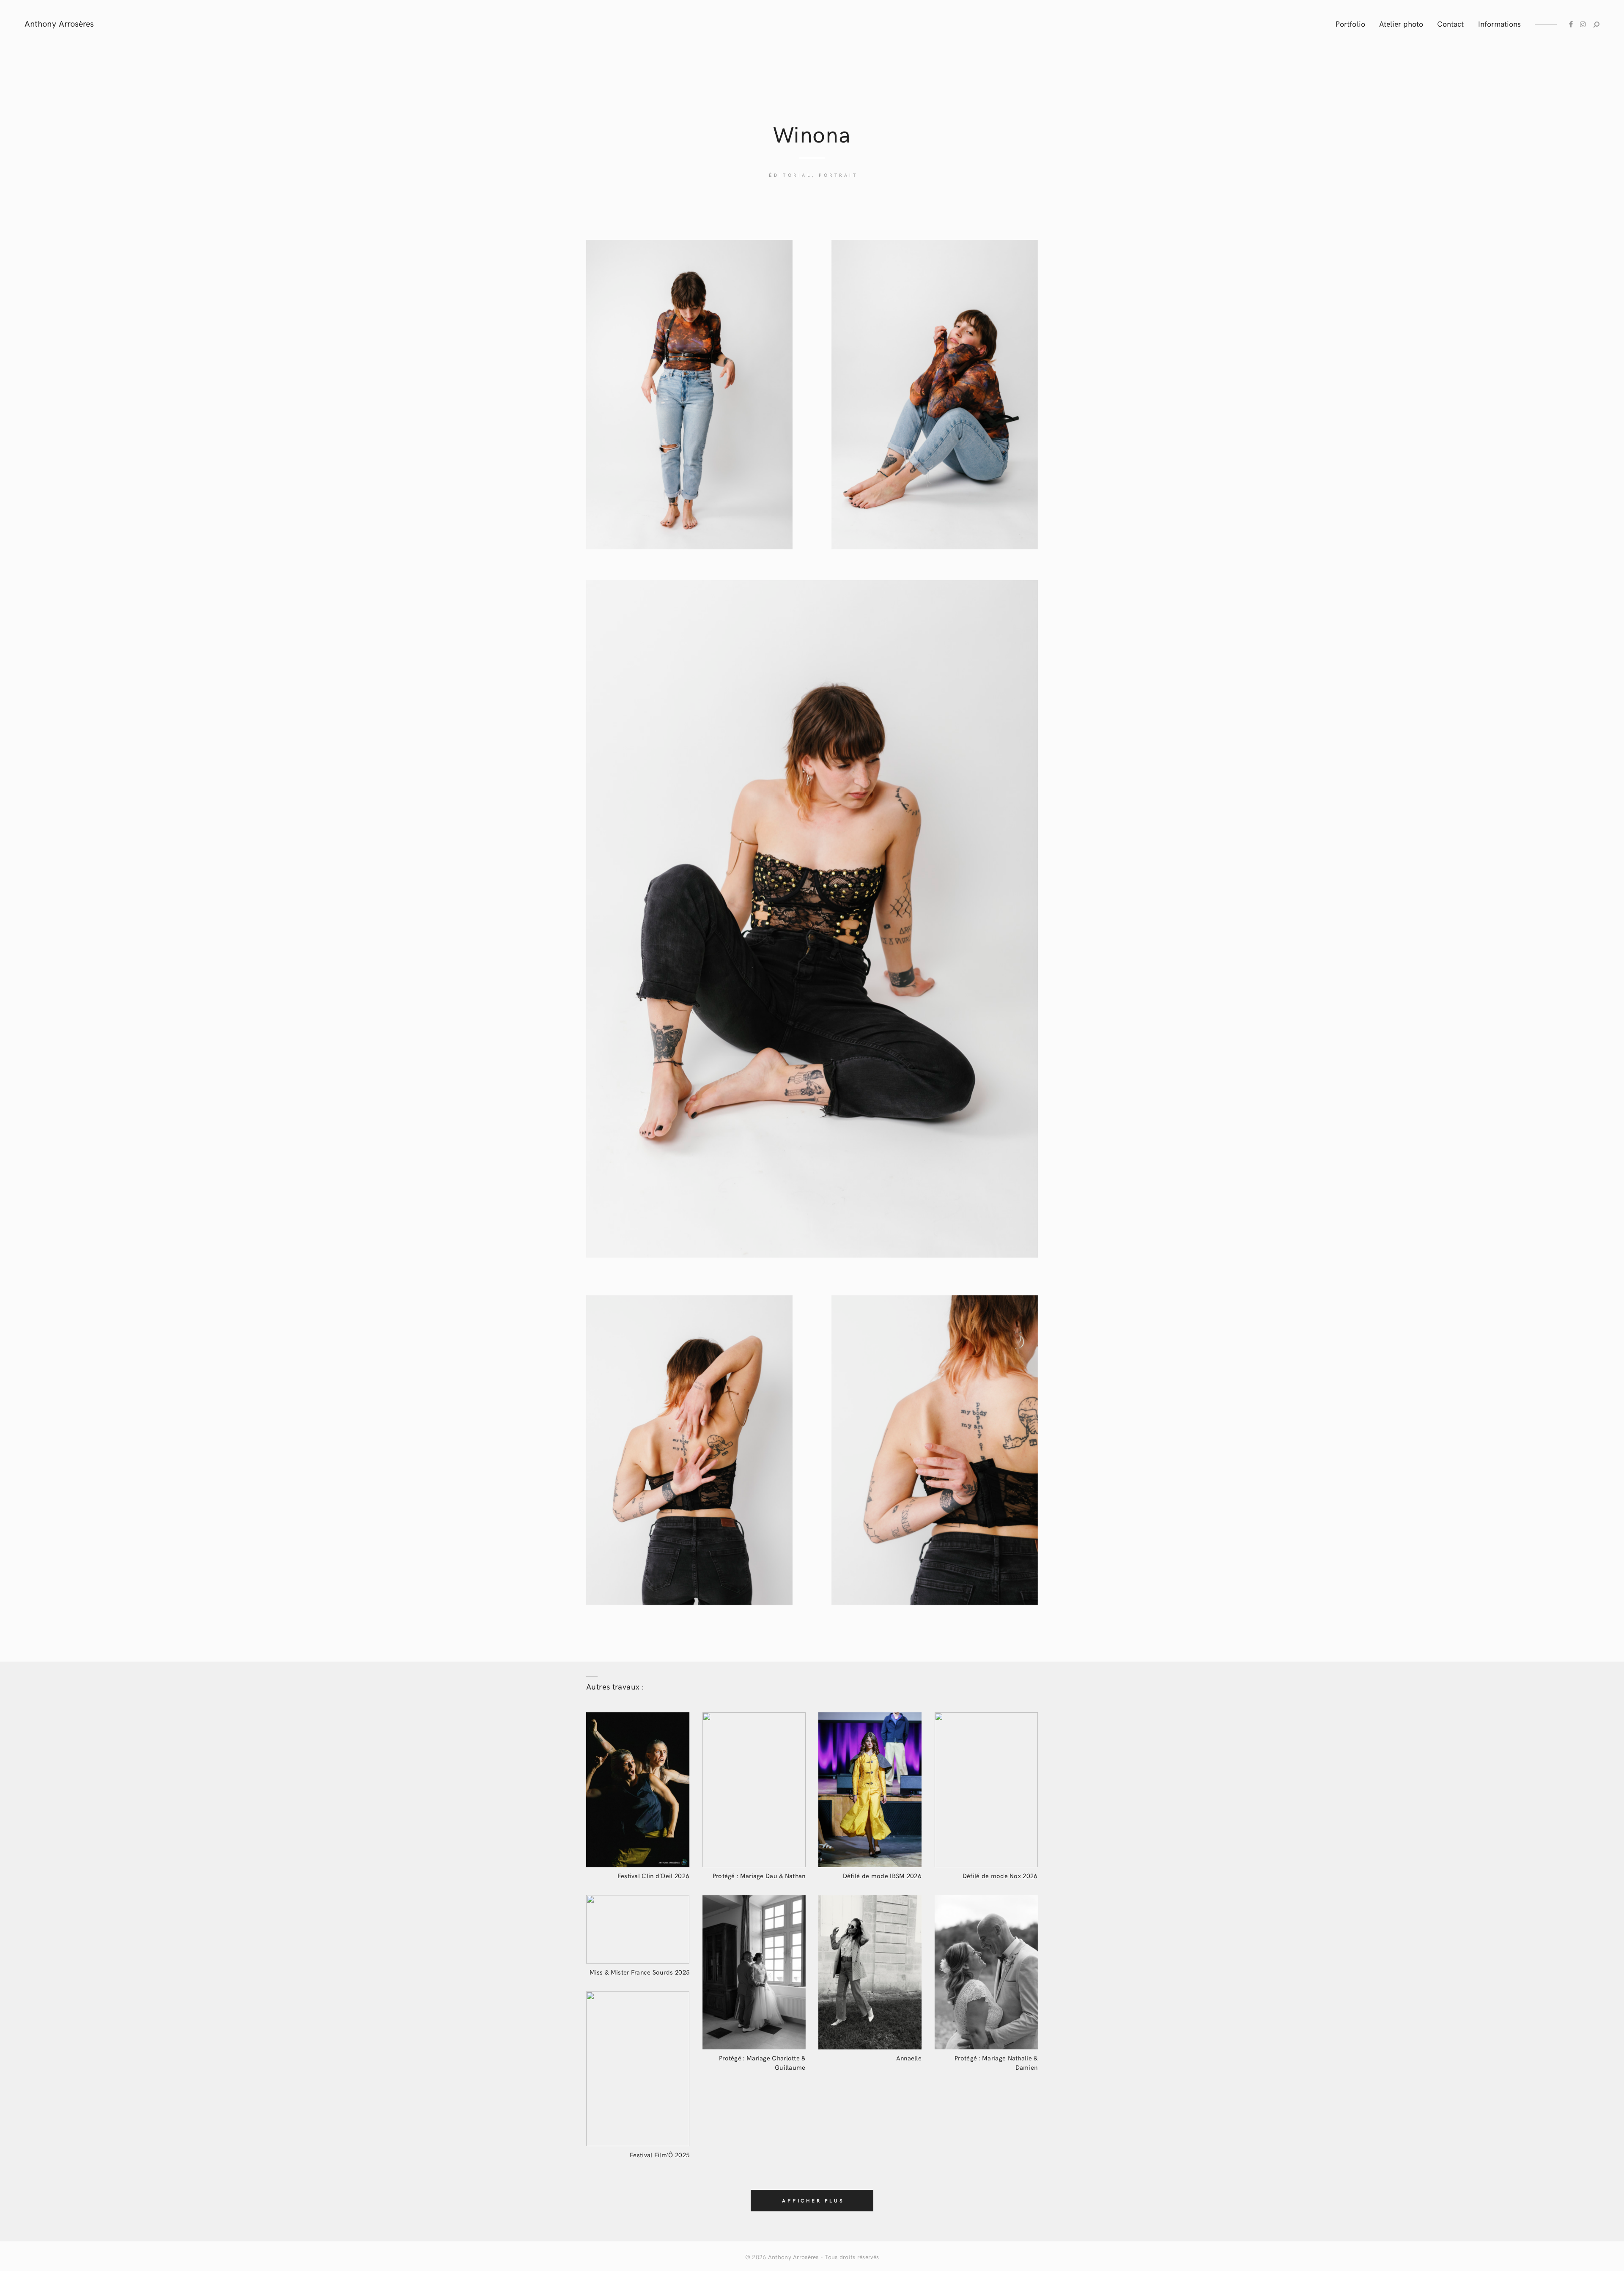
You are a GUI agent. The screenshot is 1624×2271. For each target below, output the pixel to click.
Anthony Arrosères (793, 2257)
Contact (1451, 23)
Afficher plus (813, 2200)
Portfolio (1350, 23)
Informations (1500, 23)
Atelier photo (1401, 23)
